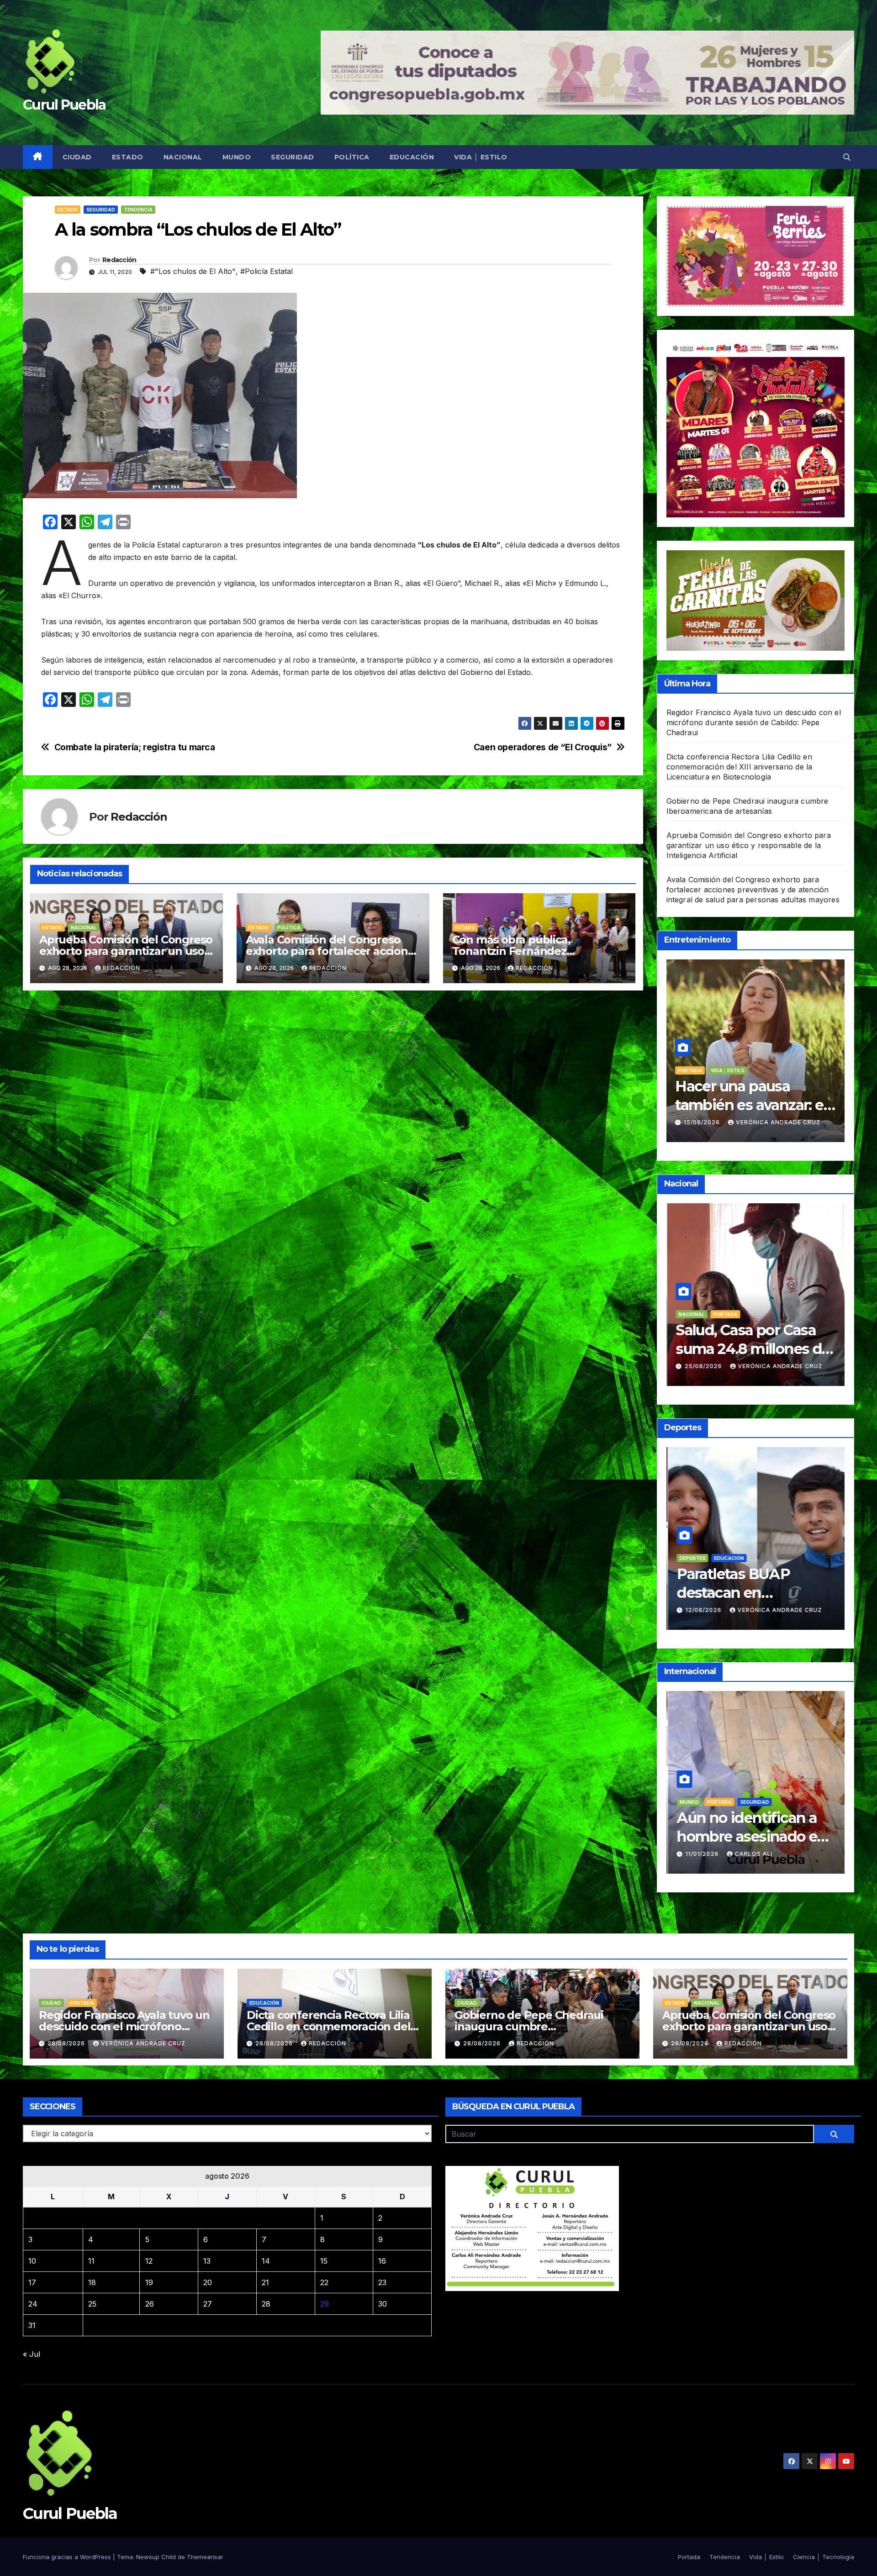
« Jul (32, 2354)
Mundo (237, 157)
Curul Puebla (64, 105)
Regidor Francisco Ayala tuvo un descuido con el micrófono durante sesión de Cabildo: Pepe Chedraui (754, 722)
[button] (847, 157)
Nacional (183, 157)
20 (208, 2282)
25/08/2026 (703, 1610)
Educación (412, 157)
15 (324, 2261)
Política (352, 157)
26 (150, 2304)
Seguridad (293, 157)
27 (208, 2304)
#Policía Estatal (267, 271)
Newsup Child (156, 2557)
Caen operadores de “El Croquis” (543, 747)
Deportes (691, 1558)
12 (149, 2261)
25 (92, 2304)
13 (207, 2261)
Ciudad (77, 157)
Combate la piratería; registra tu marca (135, 747)
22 (324, 2282)
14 (266, 2261)
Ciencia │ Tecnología (824, 2557)
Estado (128, 157)
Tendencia (138, 210)
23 (382, 2282)
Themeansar (205, 2557)
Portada (753, 1802)
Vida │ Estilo (481, 157)
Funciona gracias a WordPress (68, 2557)
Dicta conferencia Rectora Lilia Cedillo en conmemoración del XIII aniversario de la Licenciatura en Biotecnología (740, 767)
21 (265, 2282)
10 (32, 2261)
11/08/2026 (702, 1854)
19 (149, 2282)
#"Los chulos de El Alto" (193, 271)
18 (92, 2282)
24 (33, 2304)
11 (91, 2261)
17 (32, 2282)
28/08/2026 (703, 1366)
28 (266, 2304)
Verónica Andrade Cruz (777, 1854)
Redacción (119, 260)
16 (382, 2261)
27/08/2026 (703, 1122)
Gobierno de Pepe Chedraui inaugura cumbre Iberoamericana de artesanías (534, 2026)
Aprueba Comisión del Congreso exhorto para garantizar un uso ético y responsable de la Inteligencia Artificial (749, 845)
